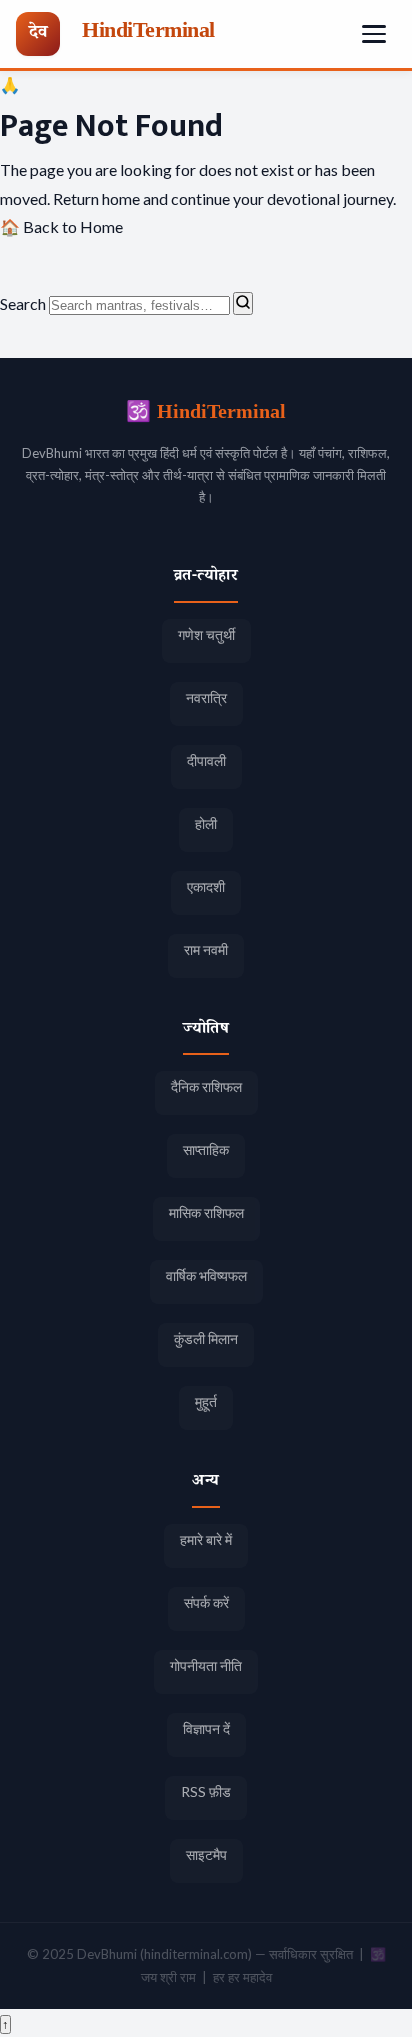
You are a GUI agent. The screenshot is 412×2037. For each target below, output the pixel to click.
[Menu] (374, 34)
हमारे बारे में (206, 1539)
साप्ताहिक (206, 1149)
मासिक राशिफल (206, 1212)
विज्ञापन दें (206, 1728)
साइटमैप (206, 1854)
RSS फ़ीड (206, 1791)
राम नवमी (206, 949)
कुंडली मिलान (206, 1338)
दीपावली (206, 760)
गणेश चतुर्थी (206, 634)
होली (206, 823)
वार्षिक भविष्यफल (206, 1275)
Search (23, 303)
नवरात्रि (206, 697)
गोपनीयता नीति (206, 1665)
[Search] (243, 303)
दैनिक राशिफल (206, 1086)
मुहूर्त (206, 1401)
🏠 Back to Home (61, 226)
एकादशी (206, 886)
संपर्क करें (206, 1602)
